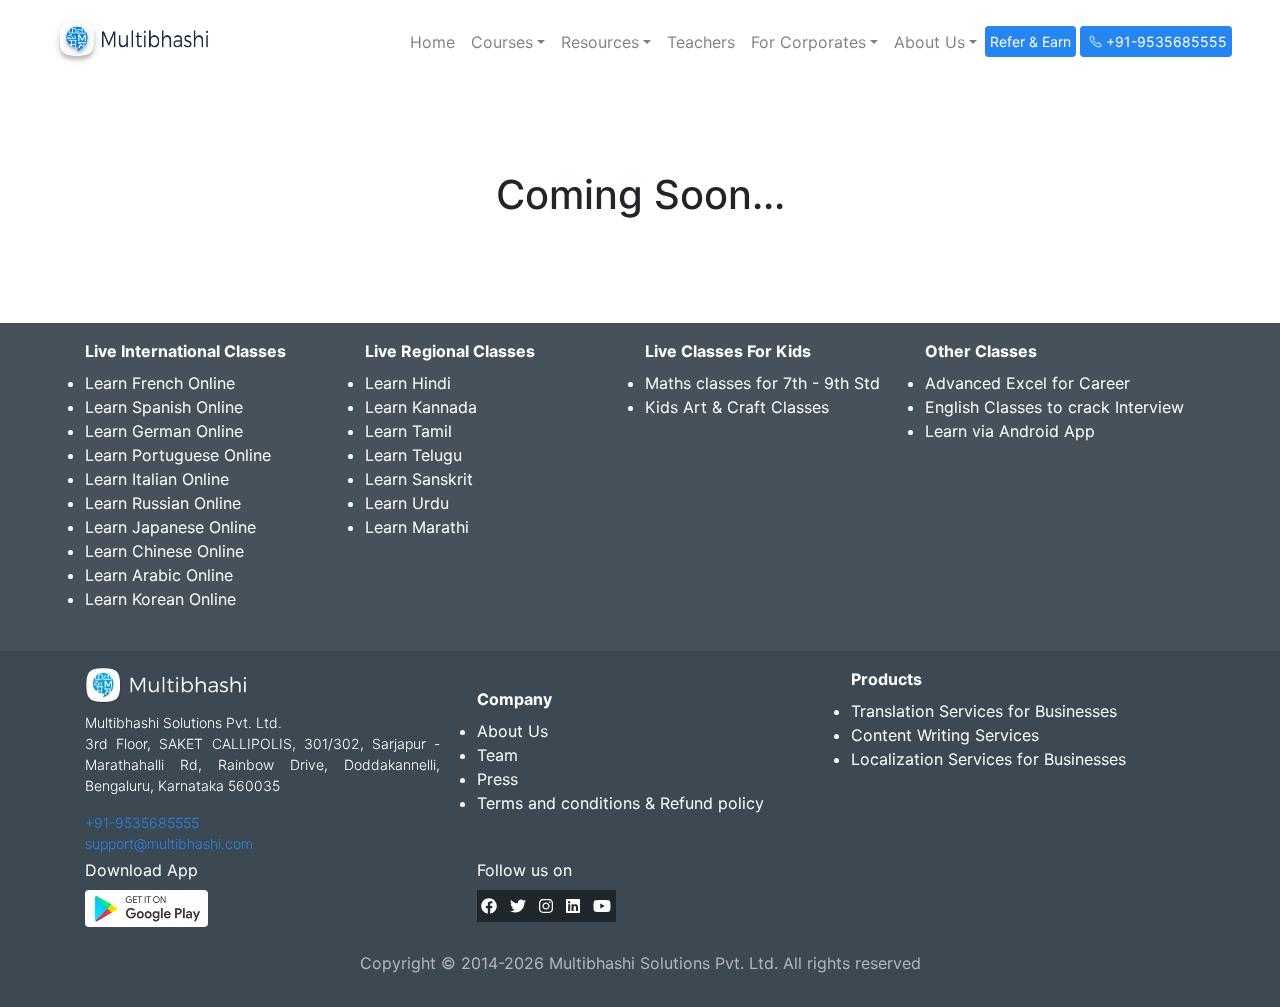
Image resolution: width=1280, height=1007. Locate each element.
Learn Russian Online (163, 503)
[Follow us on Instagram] (546, 906)
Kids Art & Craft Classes (737, 407)
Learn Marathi (417, 527)
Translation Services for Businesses (984, 711)
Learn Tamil (408, 431)
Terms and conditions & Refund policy (620, 803)
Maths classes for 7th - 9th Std (762, 383)
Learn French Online (160, 383)
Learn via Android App (1010, 431)
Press (497, 779)
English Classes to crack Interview (1054, 407)
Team (497, 755)
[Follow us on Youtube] (602, 906)
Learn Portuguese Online (178, 455)
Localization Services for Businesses (988, 759)
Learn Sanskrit (419, 479)
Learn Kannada (421, 407)
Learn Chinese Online (164, 551)
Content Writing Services (945, 735)
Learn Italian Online (157, 479)
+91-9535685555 (142, 822)
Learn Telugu (413, 455)
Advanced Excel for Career (1027, 383)
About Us (512, 731)
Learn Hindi (408, 383)
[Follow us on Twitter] (518, 906)
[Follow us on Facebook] (489, 906)
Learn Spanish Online (164, 407)
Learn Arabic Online (159, 575)
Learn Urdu (407, 503)
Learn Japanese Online (170, 527)
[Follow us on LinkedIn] (573, 906)
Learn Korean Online (160, 599)
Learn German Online (164, 431)
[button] (508, 42)
